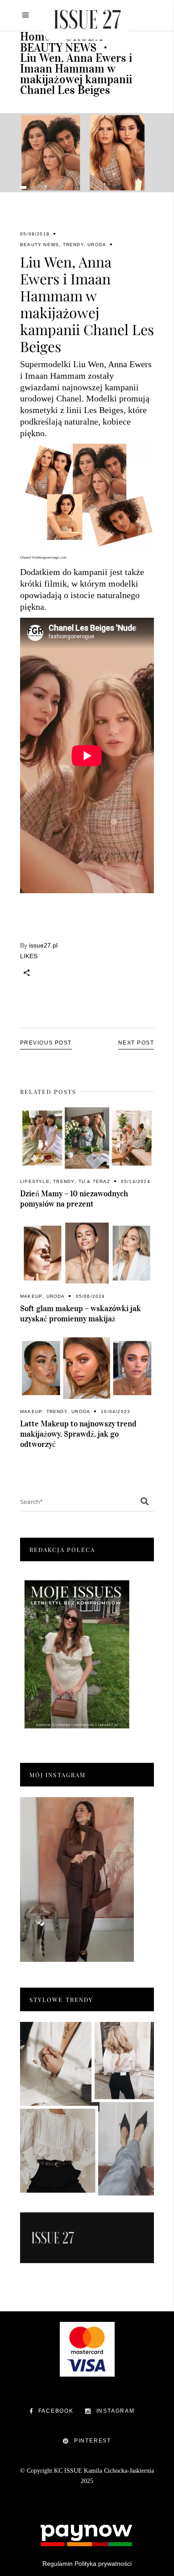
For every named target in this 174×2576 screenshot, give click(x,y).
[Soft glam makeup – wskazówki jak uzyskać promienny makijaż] (87, 1253)
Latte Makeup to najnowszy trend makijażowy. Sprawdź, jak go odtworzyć (78, 1434)
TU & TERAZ (94, 1181)
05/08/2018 (35, 234)
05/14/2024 (136, 1181)
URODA (97, 245)
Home (35, 36)
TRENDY (73, 245)
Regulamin (58, 2564)
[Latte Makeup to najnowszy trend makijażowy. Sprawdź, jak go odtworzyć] (87, 1368)
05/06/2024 (91, 1296)
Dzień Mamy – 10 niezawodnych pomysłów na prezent (74, 1199)
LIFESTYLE (35, 1181)
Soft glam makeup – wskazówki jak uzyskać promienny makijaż (81, 1314)
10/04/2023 (116, 1412)
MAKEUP (31, 1296)
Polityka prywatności (103, 2564)
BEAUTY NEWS (58, 48)
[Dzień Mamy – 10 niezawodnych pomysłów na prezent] (87, 1138)
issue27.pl (43, 945)
